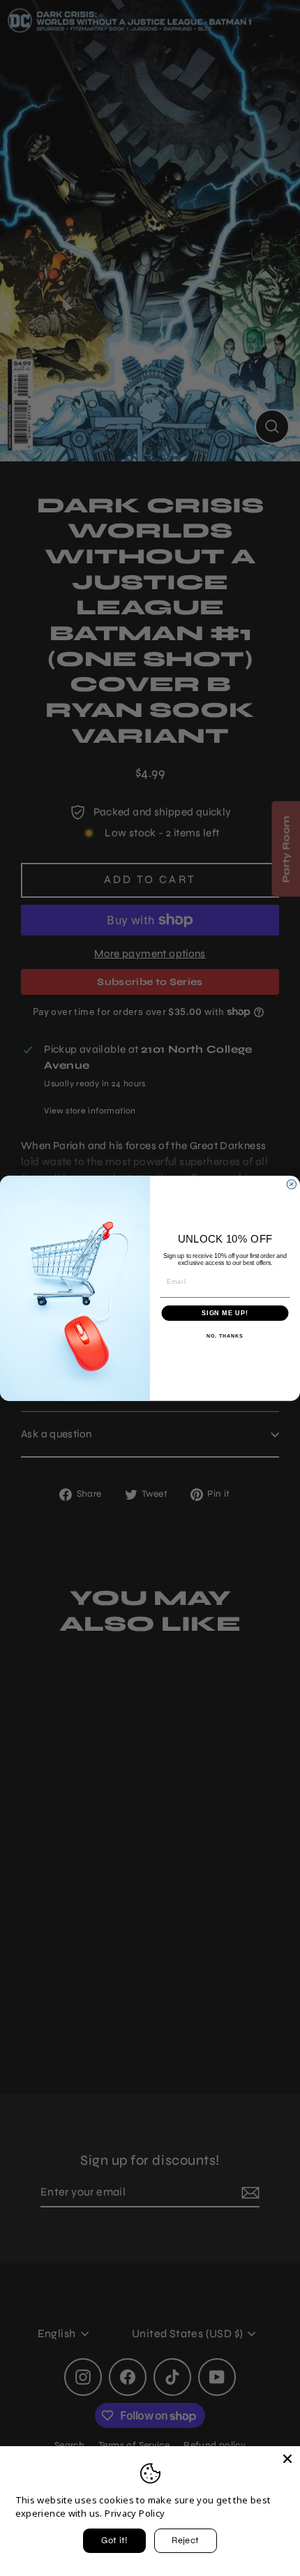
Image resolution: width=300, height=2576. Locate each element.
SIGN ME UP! (225, 1313)
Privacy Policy (135, 2513)
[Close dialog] (291, 1184)
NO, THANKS (225, 1336)
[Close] (287, 2459)
